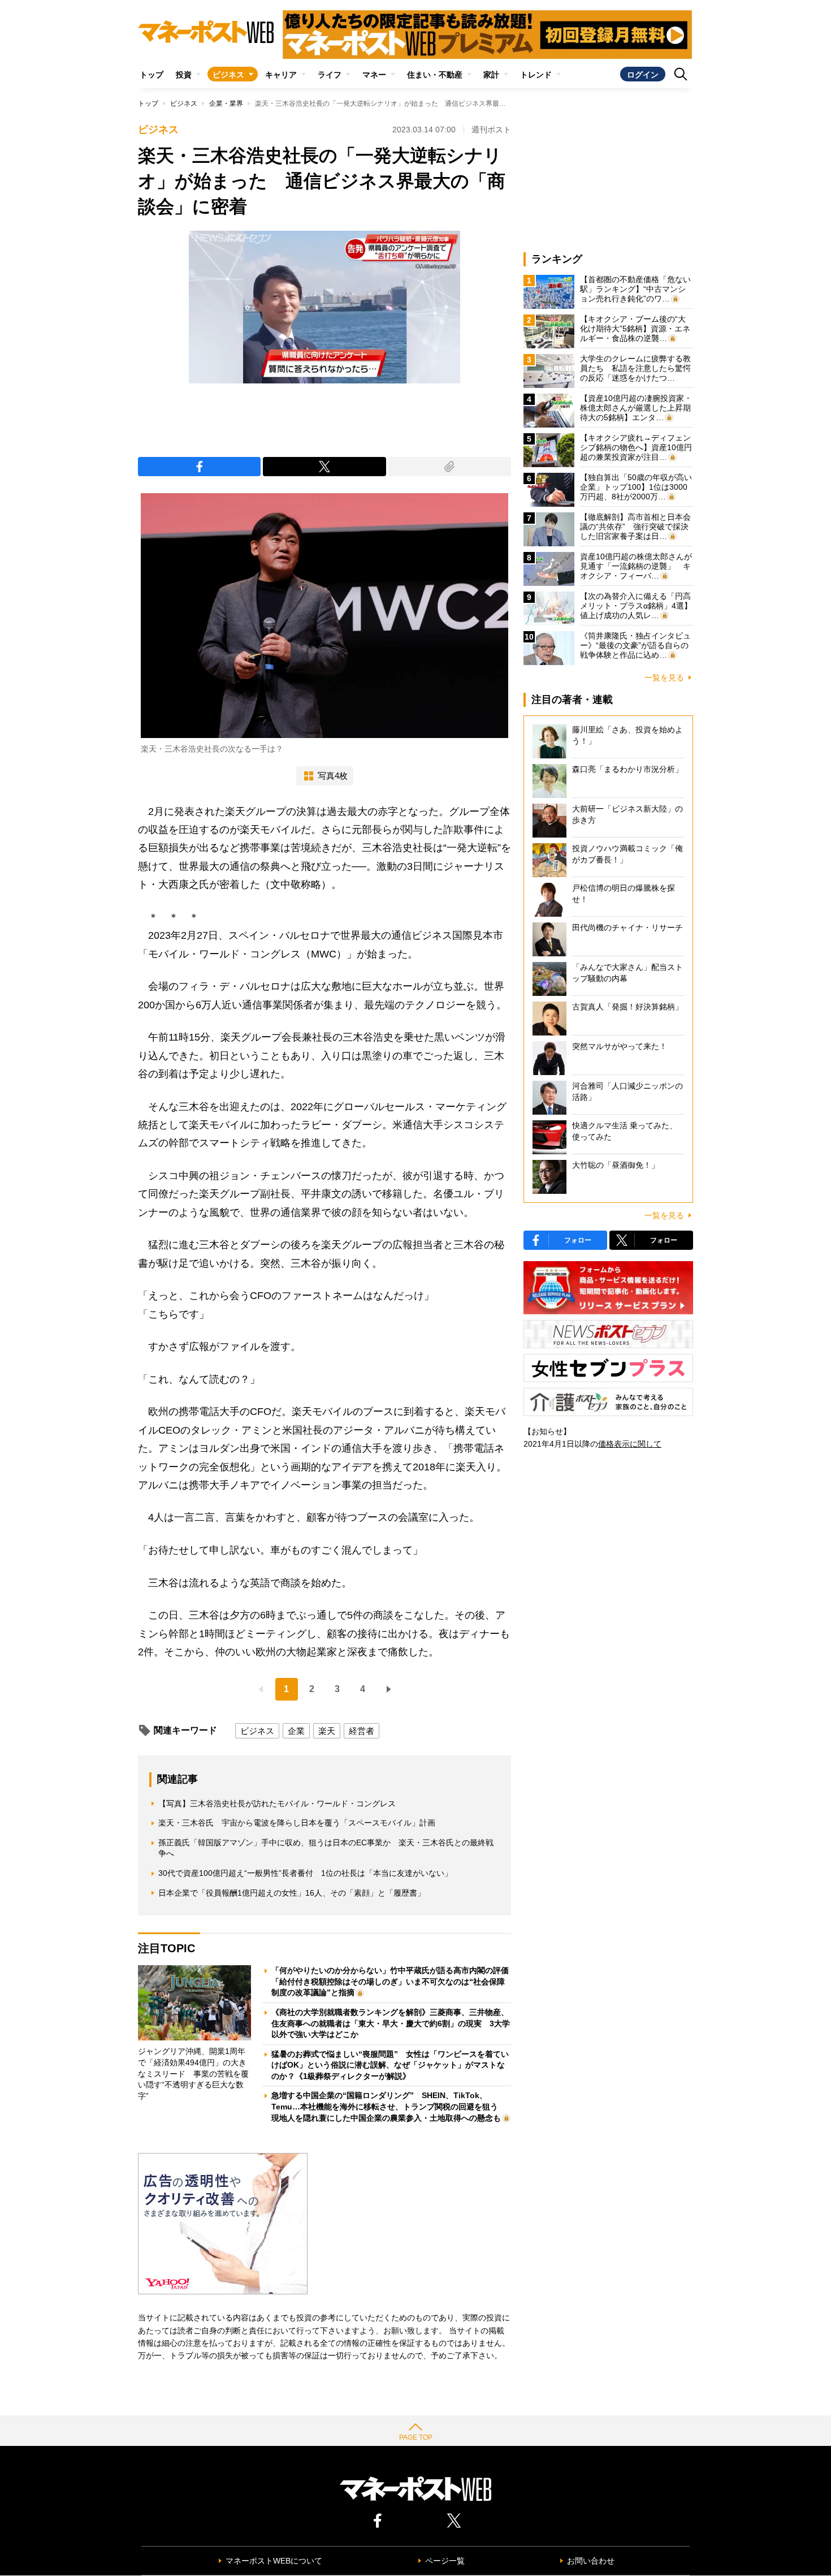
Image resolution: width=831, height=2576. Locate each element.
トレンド (536, 75)
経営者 (362, 1731)
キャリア (281, 75)
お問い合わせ (591, 2561)
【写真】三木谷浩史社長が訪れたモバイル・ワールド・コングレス (277, 1803)
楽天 (327, 1731)
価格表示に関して (630, 1444)
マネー (374, 75)
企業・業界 (226, 103)
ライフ (330, 75)
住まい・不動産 (435, 75)
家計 (491, 75)
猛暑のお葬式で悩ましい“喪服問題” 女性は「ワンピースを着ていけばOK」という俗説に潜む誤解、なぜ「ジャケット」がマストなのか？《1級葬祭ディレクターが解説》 (390, 2065)
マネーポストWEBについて (274, 2561)
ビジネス (228, 75)
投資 (184, 75)
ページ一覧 (445, 2561)
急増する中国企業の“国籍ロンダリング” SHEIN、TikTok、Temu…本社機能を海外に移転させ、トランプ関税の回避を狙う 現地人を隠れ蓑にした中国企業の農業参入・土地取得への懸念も (389, 2106)
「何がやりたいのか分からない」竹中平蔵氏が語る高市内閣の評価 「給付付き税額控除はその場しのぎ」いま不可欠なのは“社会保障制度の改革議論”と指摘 (394, 1981)
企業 (296, 1731)
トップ (152, 75)
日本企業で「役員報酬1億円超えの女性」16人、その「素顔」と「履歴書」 (292, 1893)
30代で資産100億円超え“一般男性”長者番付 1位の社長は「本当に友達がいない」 (305, 1873)
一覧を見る (664, 678)
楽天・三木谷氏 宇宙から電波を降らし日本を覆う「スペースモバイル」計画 (297, 1823)
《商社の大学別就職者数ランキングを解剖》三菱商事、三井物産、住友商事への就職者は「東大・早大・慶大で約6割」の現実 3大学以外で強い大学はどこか (391, 2023)
